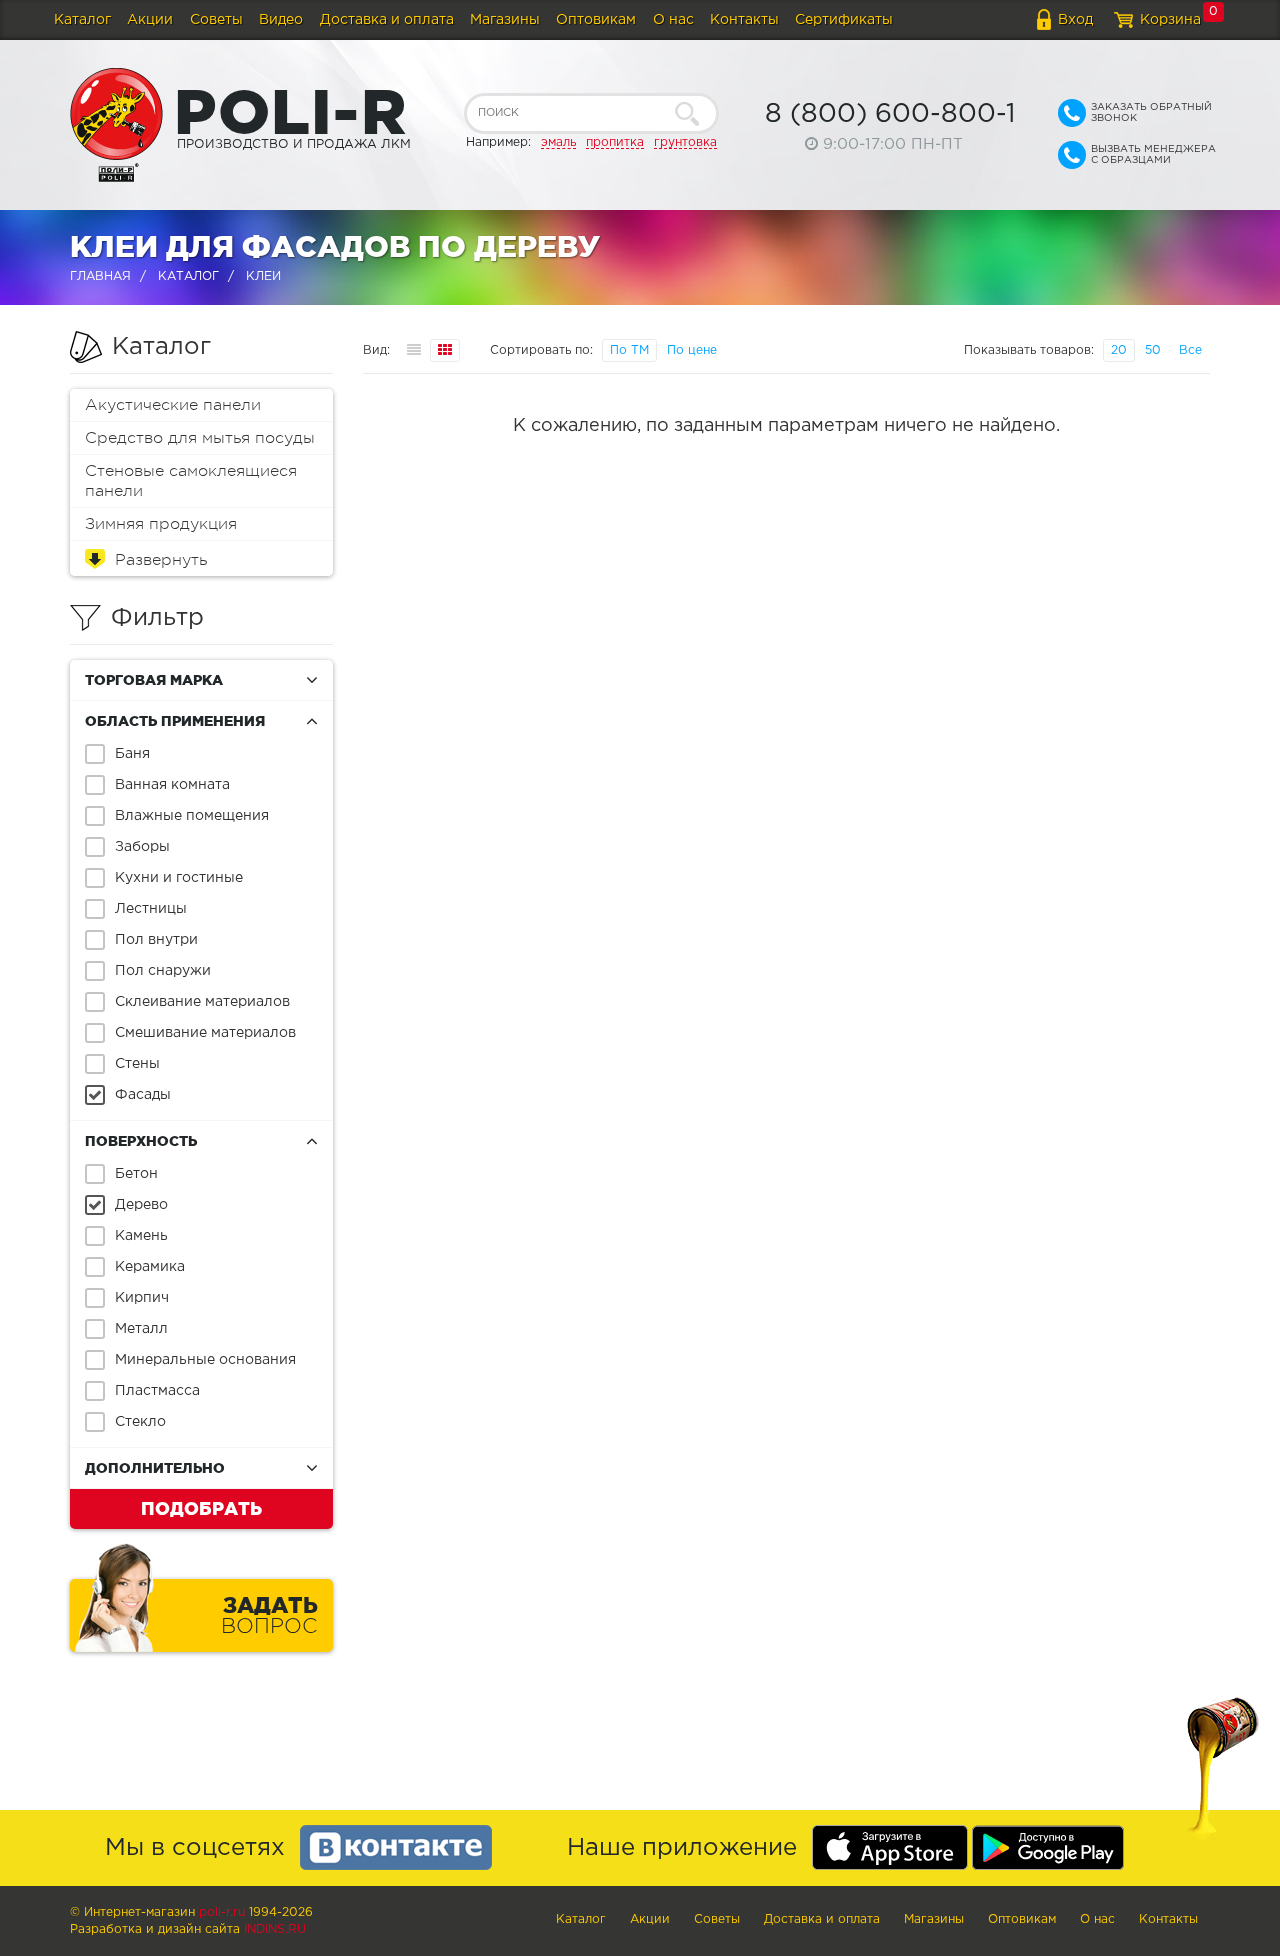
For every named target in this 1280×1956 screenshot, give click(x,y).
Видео (281, 20)
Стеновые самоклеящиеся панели (191, 481)
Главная (100, 276)
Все (1190, 350)
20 (1119, 350)
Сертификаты (844, 20)
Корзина (1170, 20)
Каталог (82, 20)
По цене (692, 350)
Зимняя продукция (161, 524)
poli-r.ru (222, 1912)
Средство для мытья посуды (200, 438)
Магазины (505, 20)
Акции (150, 20)
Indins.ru (275, 1929)
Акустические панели (173, 405)
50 (1153, 350)
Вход (1075, 20)
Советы (216, 20)
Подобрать (201, 1508)
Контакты (744, 20)
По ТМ (629, 350)
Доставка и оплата (387, 20)
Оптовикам (596, 20)
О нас (673, 20)
